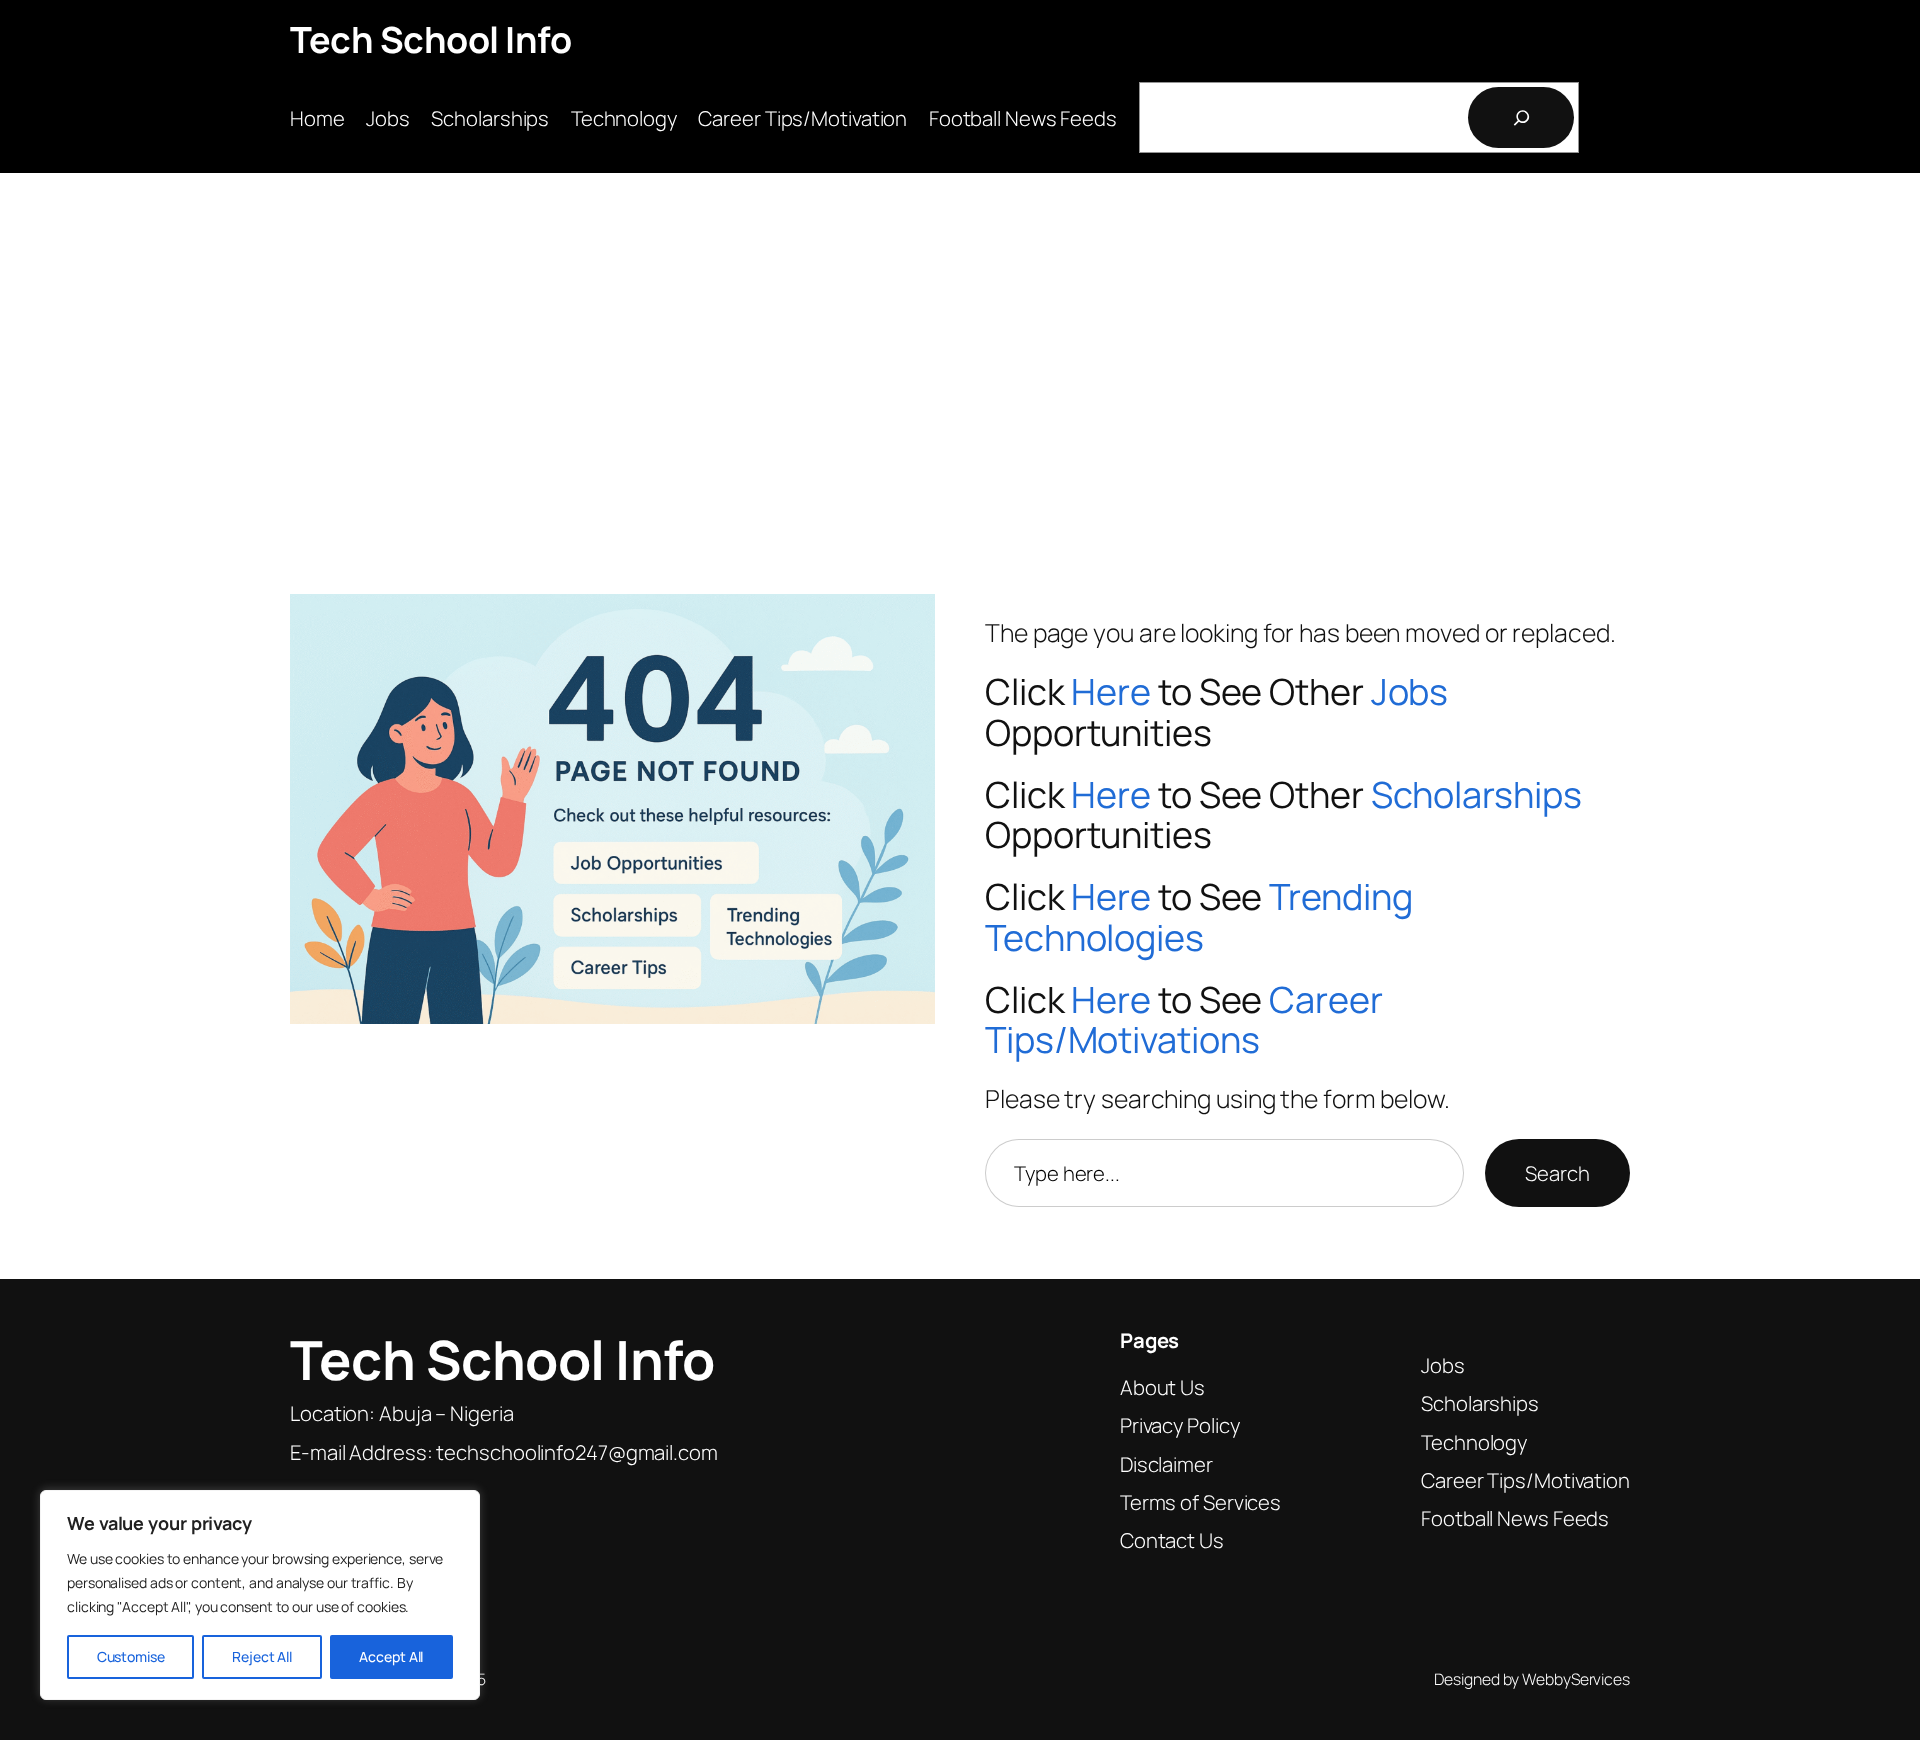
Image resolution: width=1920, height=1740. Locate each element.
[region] (260, 1595)
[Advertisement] (960, 348)
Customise (131, 1656)
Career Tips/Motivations (1184, 1020)
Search (1557, 1173)
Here (1111, 691)
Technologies (1094, 937)
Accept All (391, 1656)
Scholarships (1476, 794)
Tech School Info (430, 39)
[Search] (1521, 117)
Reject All (262, 1656)
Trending (1340, 896)
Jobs (1410, 691)
